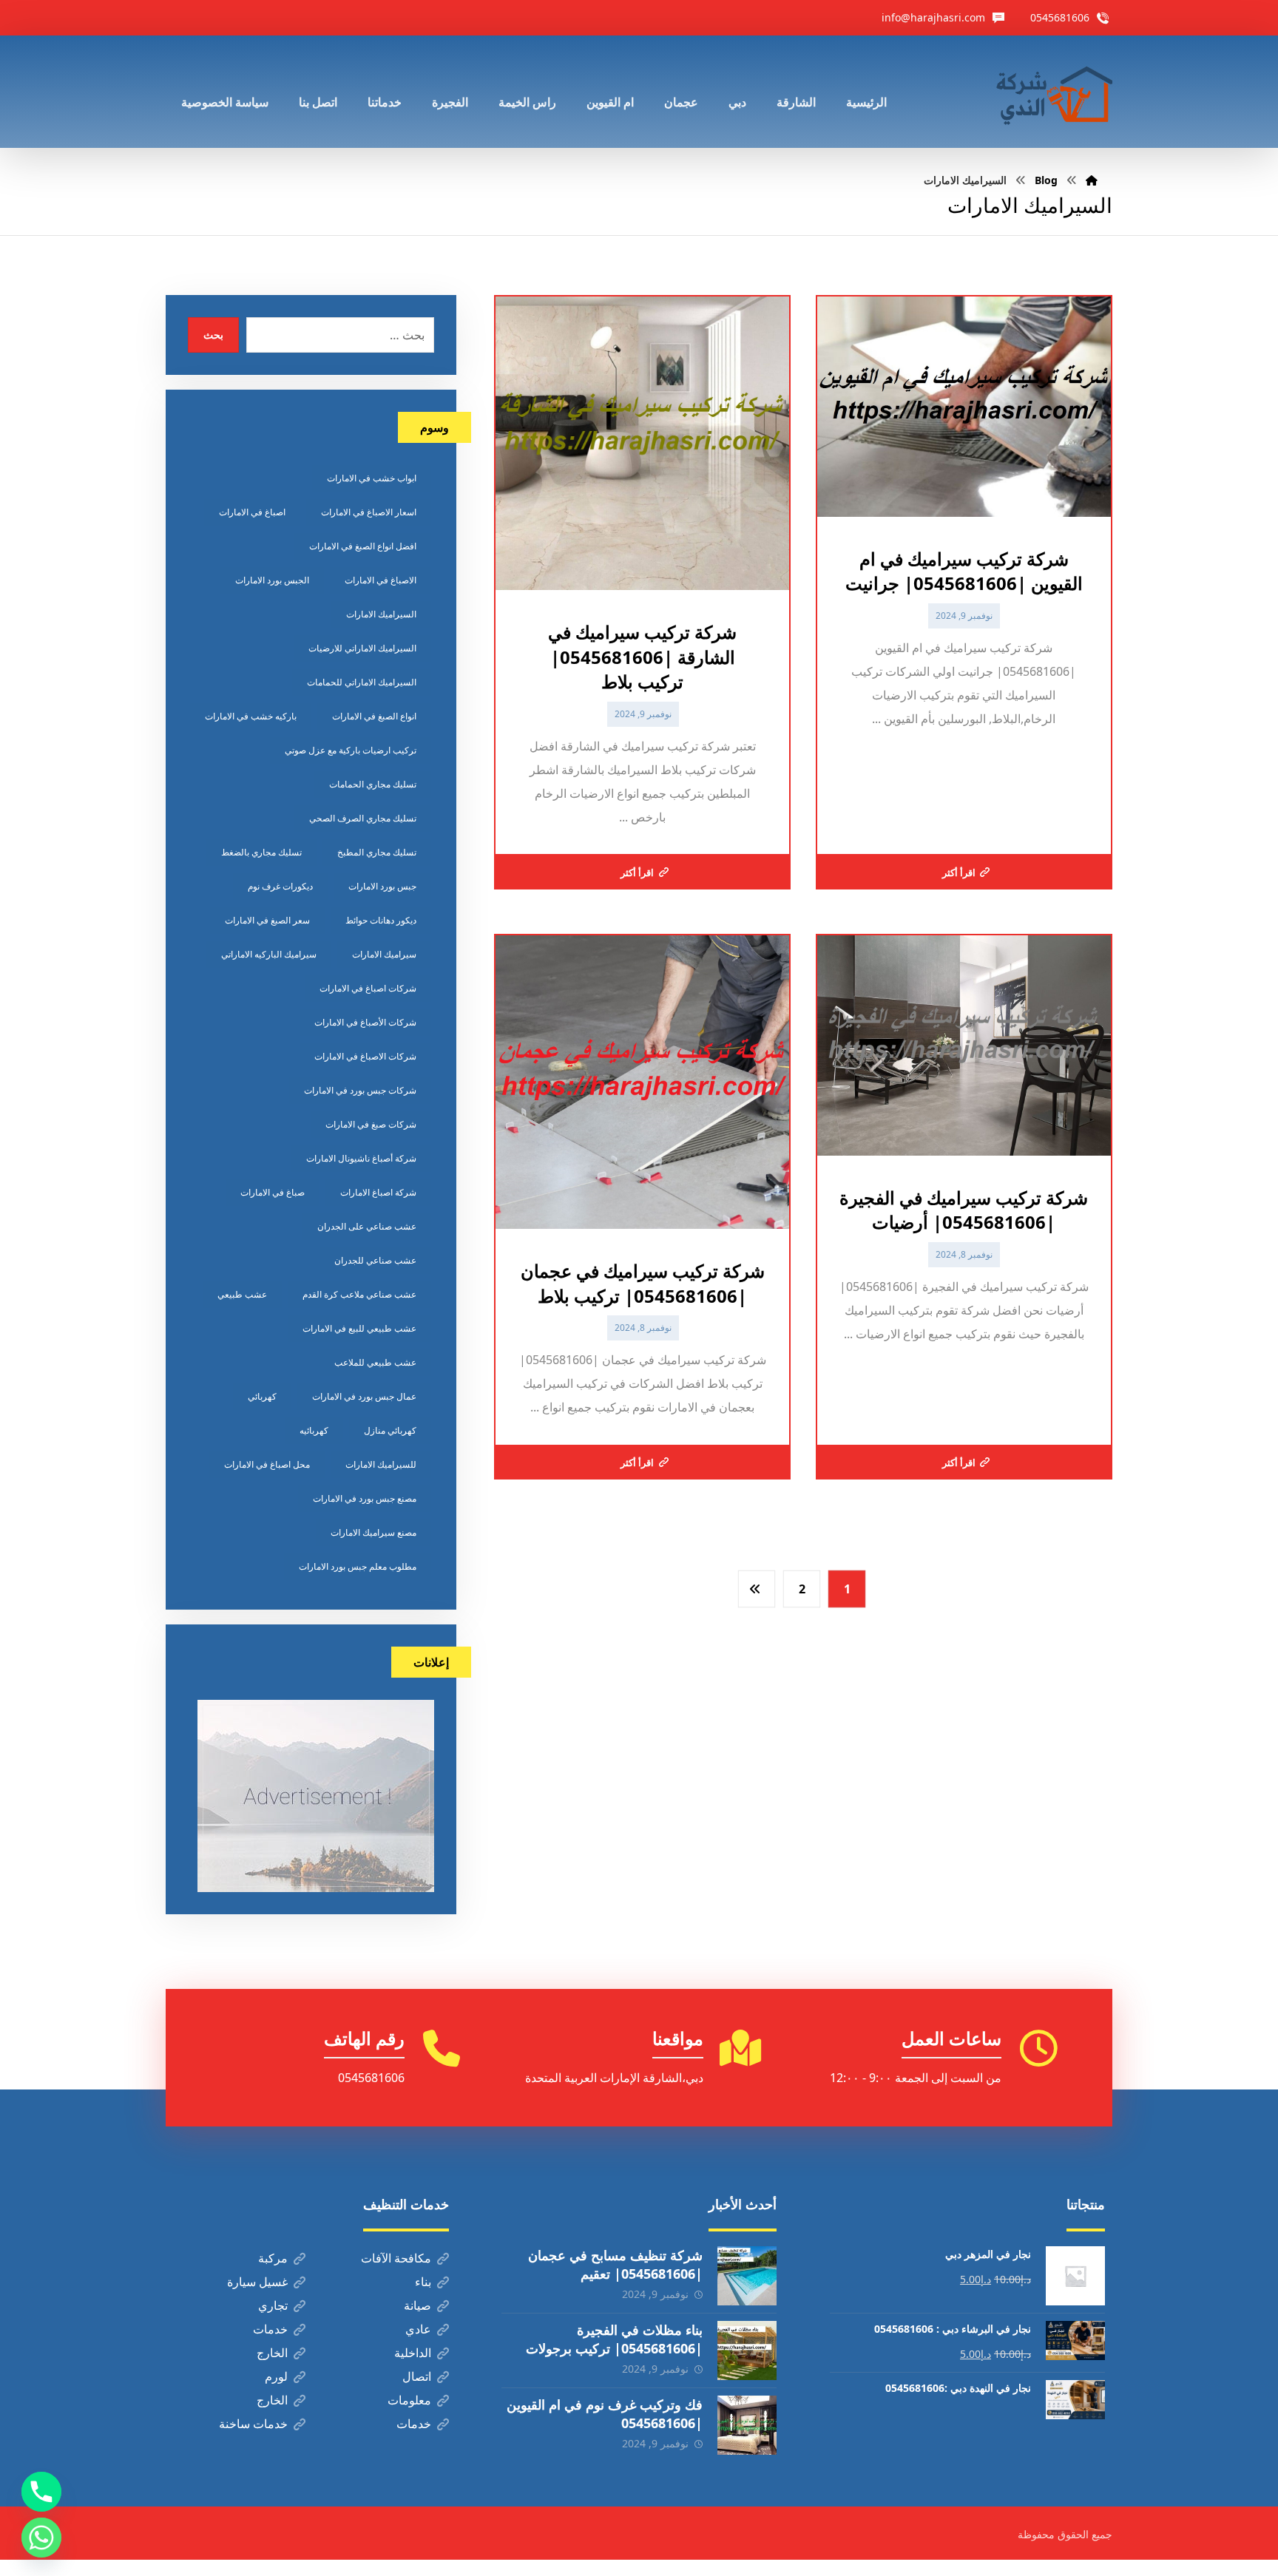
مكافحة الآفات (396, 2258)
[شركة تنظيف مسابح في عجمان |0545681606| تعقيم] (747, 2276)
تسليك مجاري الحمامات (373, 784)
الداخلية (413, 2353)
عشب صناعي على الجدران (367, 1226)
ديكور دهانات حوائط (381, 920)
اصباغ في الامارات (252, 512)
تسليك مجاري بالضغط (261, 852)
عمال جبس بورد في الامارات (364, 1396)
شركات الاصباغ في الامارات (365, 1056)
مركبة (273, 2258)
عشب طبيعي (242, 1294)
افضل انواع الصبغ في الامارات (363, 546)
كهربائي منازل (390, 1430)
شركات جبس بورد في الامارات (360, 1090)
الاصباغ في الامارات (381, 580)
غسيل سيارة (257, 2282)
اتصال (417, 2376)
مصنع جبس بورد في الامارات (365, 1498)
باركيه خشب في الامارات (251, 716)
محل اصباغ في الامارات (267, 1464)
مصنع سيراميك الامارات (373, 1532)
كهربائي (262, 1396)
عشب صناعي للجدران (375, 1260)
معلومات (409, 2400)
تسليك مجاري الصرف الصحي (363, 818)
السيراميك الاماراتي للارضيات (362, 648)
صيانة (417, 2305)
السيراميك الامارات (381, 614)
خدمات (270, 2329)
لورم (276, 2376)
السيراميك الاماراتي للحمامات (362, 682)
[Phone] (41, 2492)
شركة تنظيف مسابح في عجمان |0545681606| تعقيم (615, 2264)
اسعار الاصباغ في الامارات (369, 512)
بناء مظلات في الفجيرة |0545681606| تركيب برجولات (614, 2339)
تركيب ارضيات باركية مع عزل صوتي (351, 750)
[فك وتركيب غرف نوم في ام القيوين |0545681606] (747, 2425)
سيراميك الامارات (384, 954)
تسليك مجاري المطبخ (377, 852)
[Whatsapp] (41, 2538)
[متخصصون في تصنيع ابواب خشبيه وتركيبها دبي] (1051, 92)
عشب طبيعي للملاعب (375, 1362)
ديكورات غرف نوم (280, 886)
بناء (423, 2282)
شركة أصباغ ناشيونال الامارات (361, 1158)
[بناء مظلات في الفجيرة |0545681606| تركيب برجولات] (747, 2350)
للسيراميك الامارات (381, 1464)
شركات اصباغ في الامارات (368, 988)
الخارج (272, 2353)
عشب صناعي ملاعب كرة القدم (359, 1294)
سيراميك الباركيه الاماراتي (269, 954)
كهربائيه (314, 1430)
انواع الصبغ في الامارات (374, 716)
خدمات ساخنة (253, 2424)
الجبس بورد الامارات (272, 580)
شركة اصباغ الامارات (378, 1192)
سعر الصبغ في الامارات (267, 920)
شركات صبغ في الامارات (371, 1124)
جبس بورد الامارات (382, 886)
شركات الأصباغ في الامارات (365, 1022)
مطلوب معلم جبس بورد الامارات (358, 1566)
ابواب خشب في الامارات (372, 478)
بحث (213, 335)
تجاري (273, 2305)
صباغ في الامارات (273, 1192)
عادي (418, 2329)
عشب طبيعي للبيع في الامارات (359, 1328)
